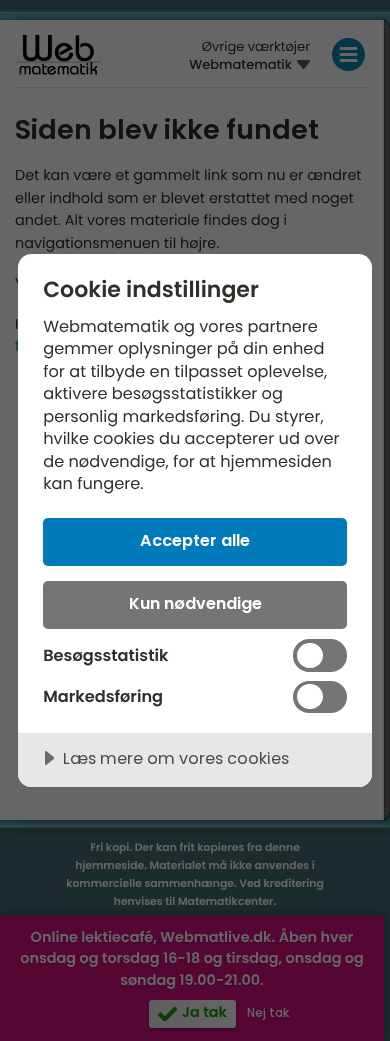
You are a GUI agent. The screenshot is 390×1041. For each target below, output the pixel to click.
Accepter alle (195, 540)
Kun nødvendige (195, 603)
